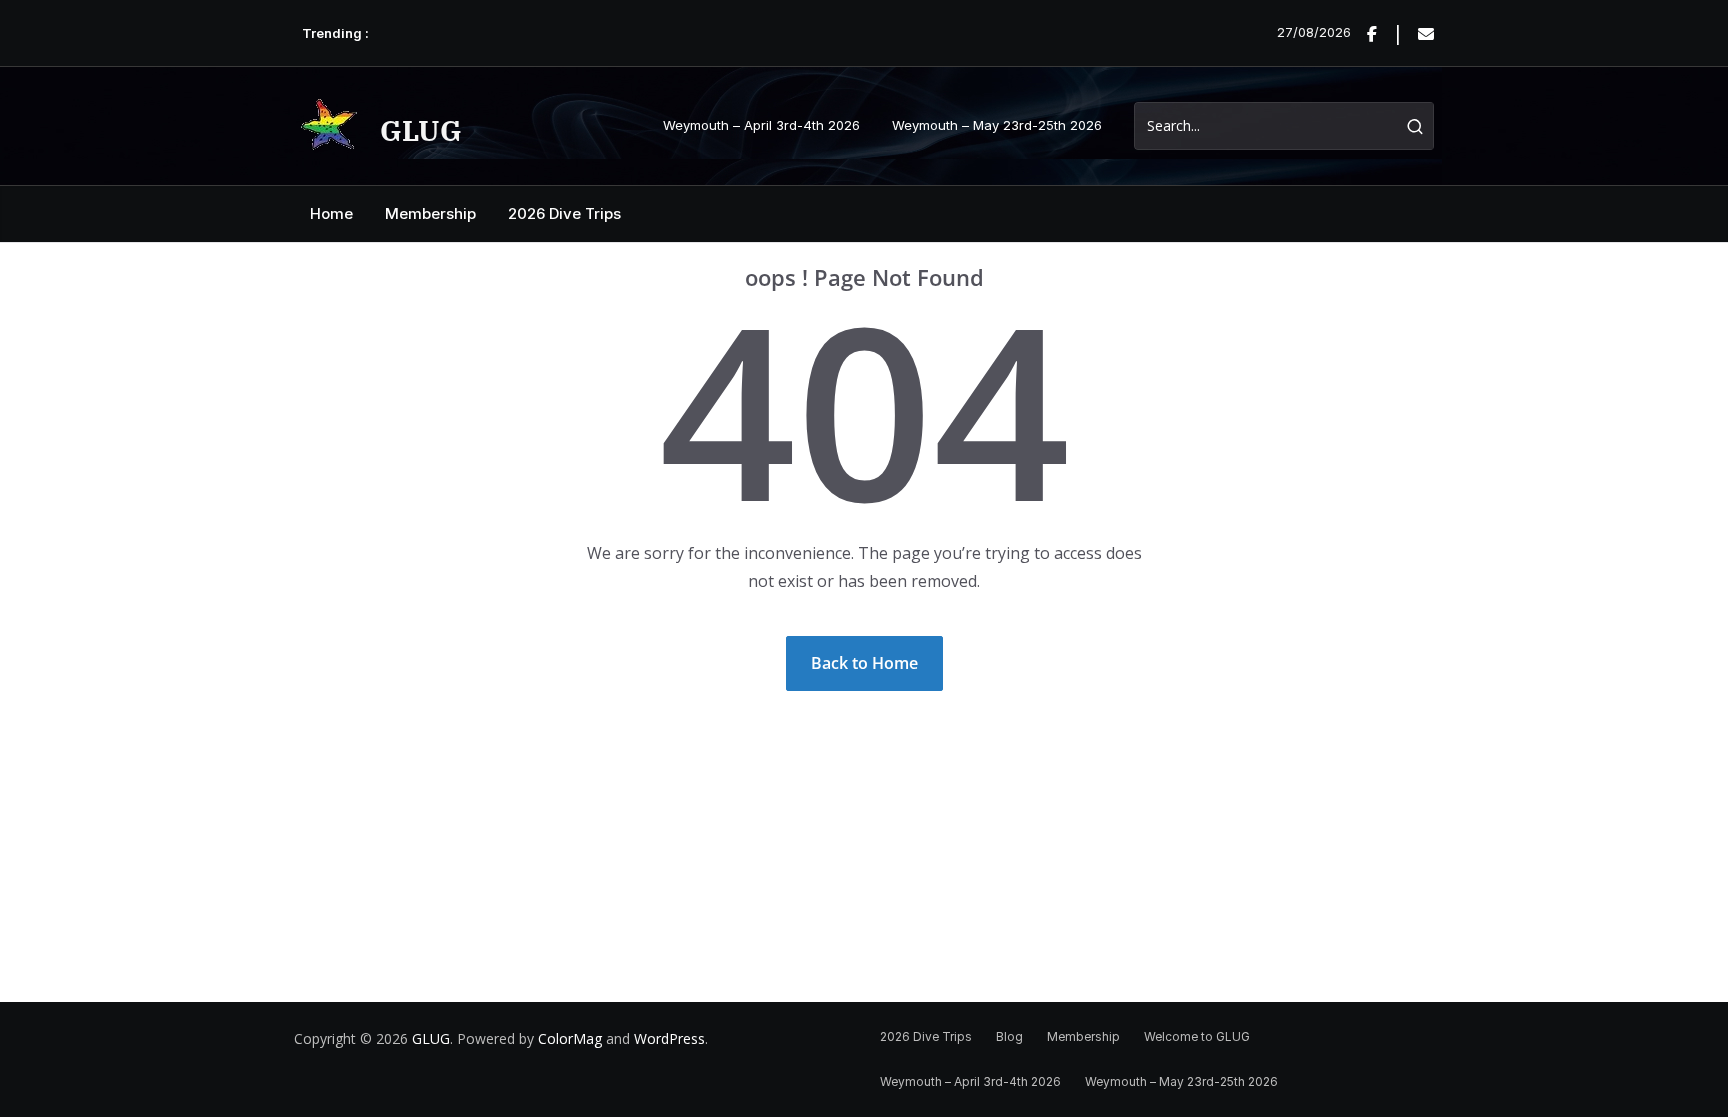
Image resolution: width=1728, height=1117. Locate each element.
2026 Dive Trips (564, 213)
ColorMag (570, 1038)
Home (331, 213)
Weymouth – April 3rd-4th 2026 (761, 125)
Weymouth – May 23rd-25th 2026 (997, 125)
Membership (430, 213)
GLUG (421, 130)
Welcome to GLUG (1197, 1036)
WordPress (669, 1038)
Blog (1009, 1036)
